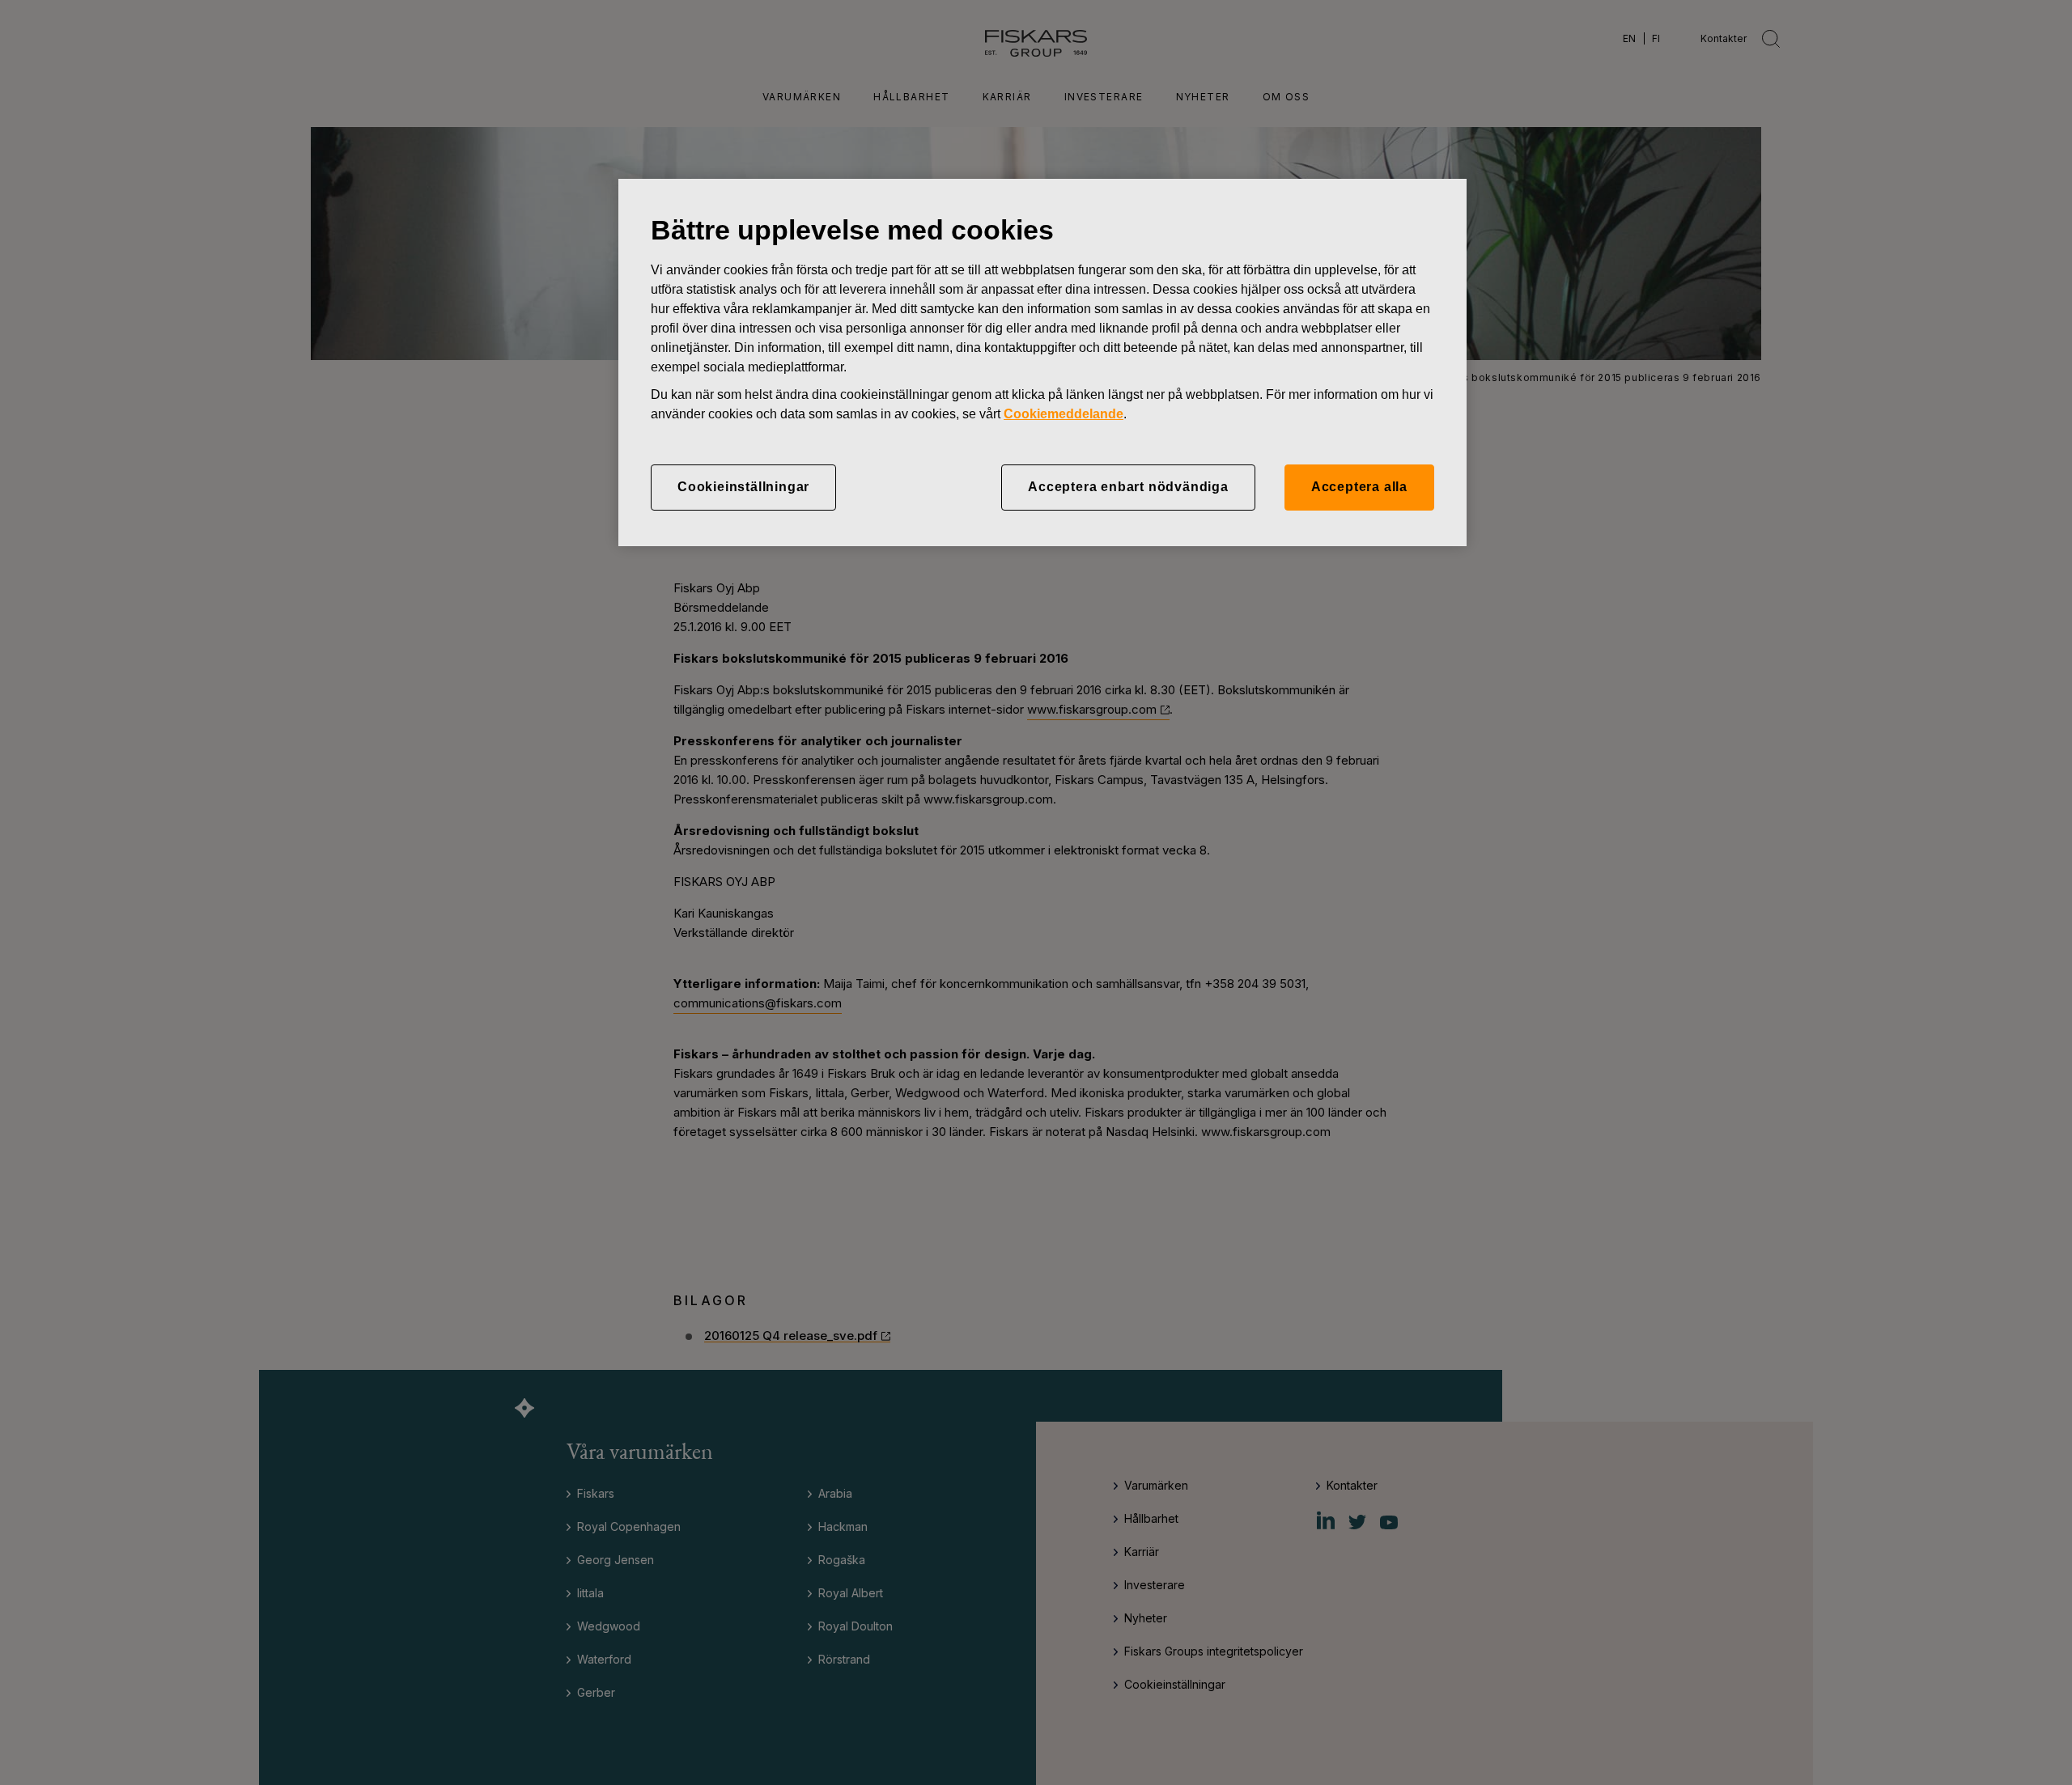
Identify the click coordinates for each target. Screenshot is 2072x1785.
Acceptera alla (1359, 487)
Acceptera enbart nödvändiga (1128, 487)
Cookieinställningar (743, 487)
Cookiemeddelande (1064, 414)
